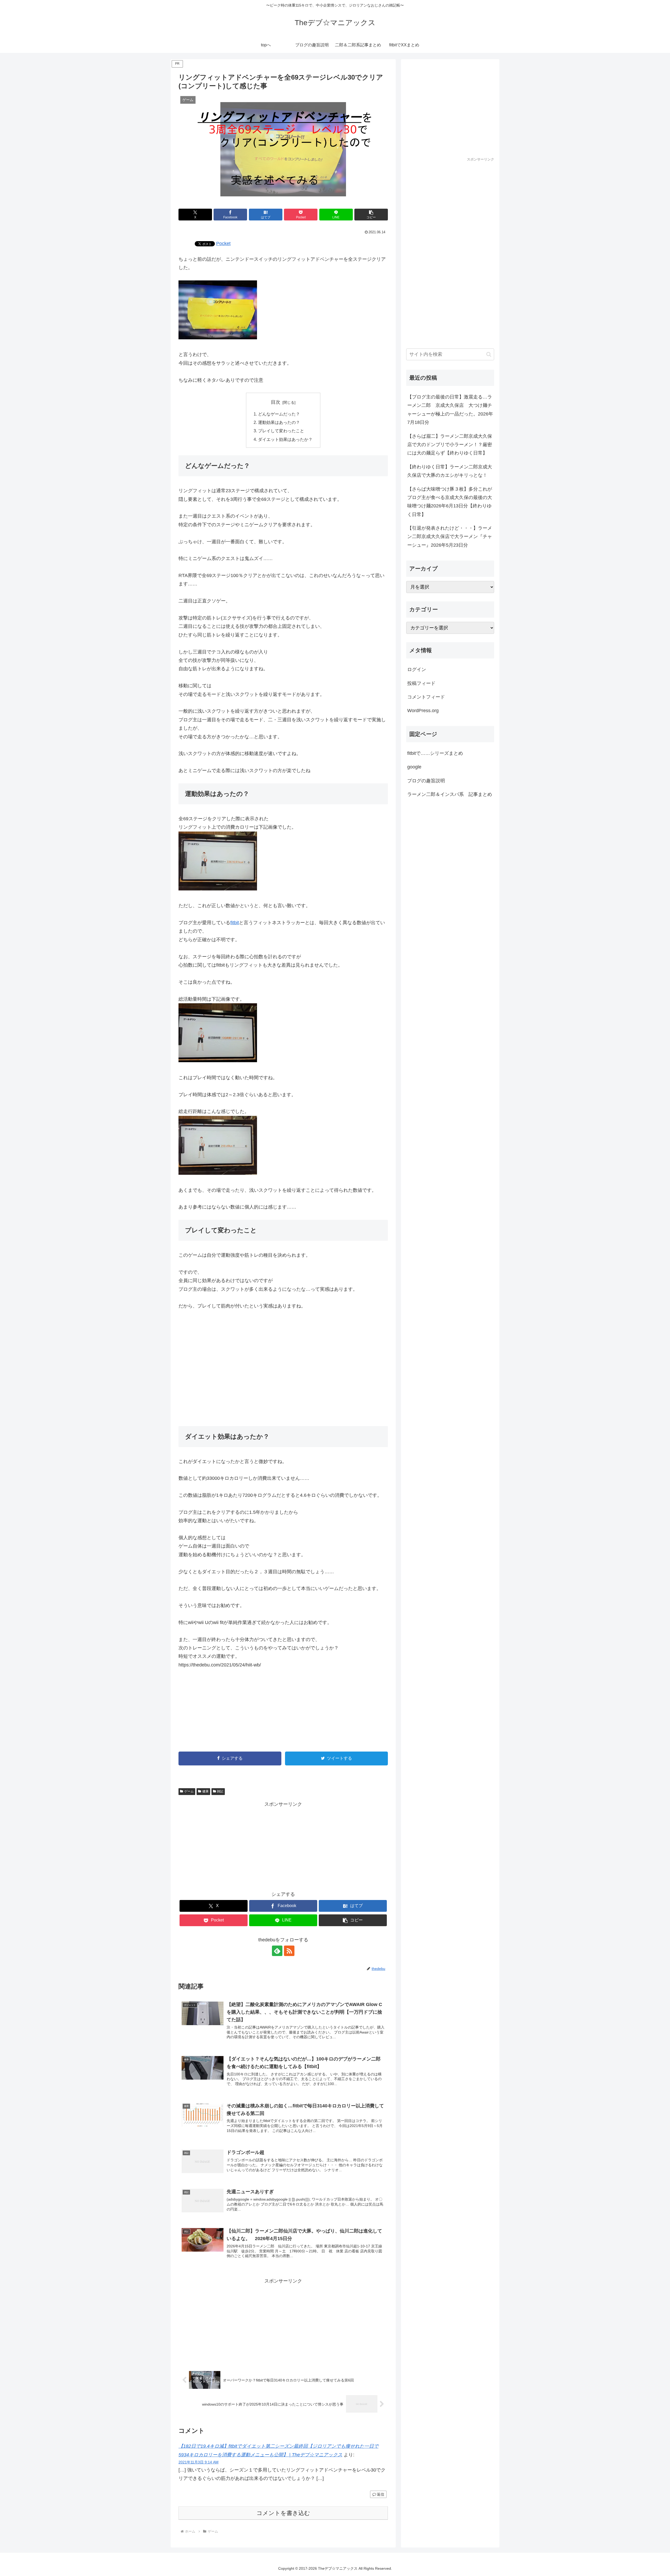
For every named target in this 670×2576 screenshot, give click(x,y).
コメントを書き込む (283, 2513)
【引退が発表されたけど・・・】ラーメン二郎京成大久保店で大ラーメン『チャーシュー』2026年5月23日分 (450, 537)
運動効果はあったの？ (279, 422)
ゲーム (189, 1791)
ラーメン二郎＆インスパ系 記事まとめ (450, 794)
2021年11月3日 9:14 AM (199, 2462)
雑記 (220, 1791)
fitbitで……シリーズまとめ (435, 753)
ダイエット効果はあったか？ (285, 439)
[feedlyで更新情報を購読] (277, 1951)
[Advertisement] (283, 1364)
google (414, 767)
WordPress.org (423, 711)
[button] (371, 215)
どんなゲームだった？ (279, 414)
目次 (276, 402)
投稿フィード (421, 683)
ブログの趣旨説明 (426, 781)
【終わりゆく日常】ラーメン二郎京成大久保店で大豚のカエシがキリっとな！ (450, 471)
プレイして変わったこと (281, 431)
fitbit (235, 923)
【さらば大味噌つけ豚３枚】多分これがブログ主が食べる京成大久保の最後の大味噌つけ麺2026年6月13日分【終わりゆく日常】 (450, 502)
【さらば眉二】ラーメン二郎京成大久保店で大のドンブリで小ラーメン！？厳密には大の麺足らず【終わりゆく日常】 (450, 445)
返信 (381, 2494)
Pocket (223, 243)
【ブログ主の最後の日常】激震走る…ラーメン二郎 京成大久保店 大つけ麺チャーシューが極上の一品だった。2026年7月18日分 (450, 410)
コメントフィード (426, 697)
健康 (205, 1791)
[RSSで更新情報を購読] (289, 1951)
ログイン (417, 669)
